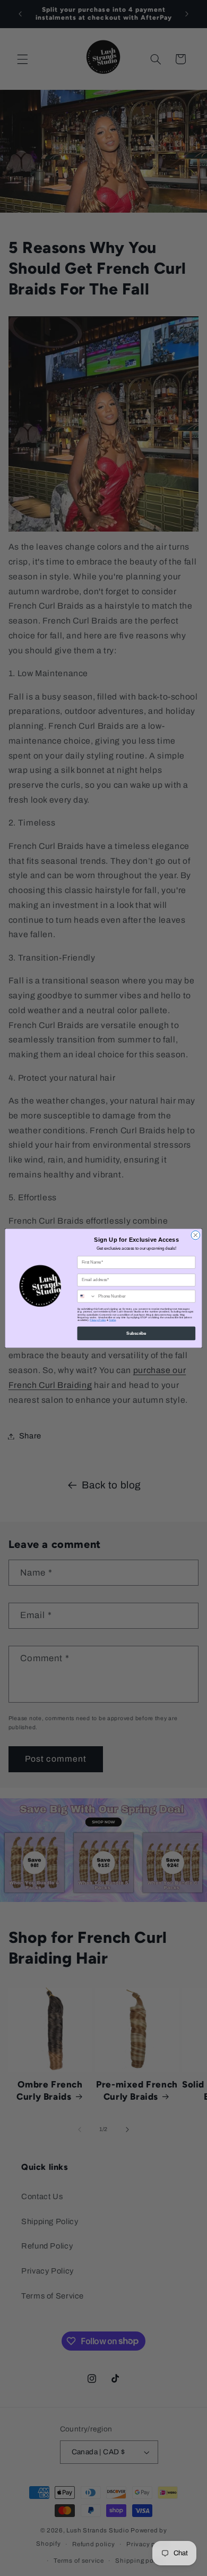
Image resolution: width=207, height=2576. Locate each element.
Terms (112, 1320)
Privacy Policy (98, 1320)
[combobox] (87, 1296)
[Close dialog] (196, 1235)
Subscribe (136, 1333)
